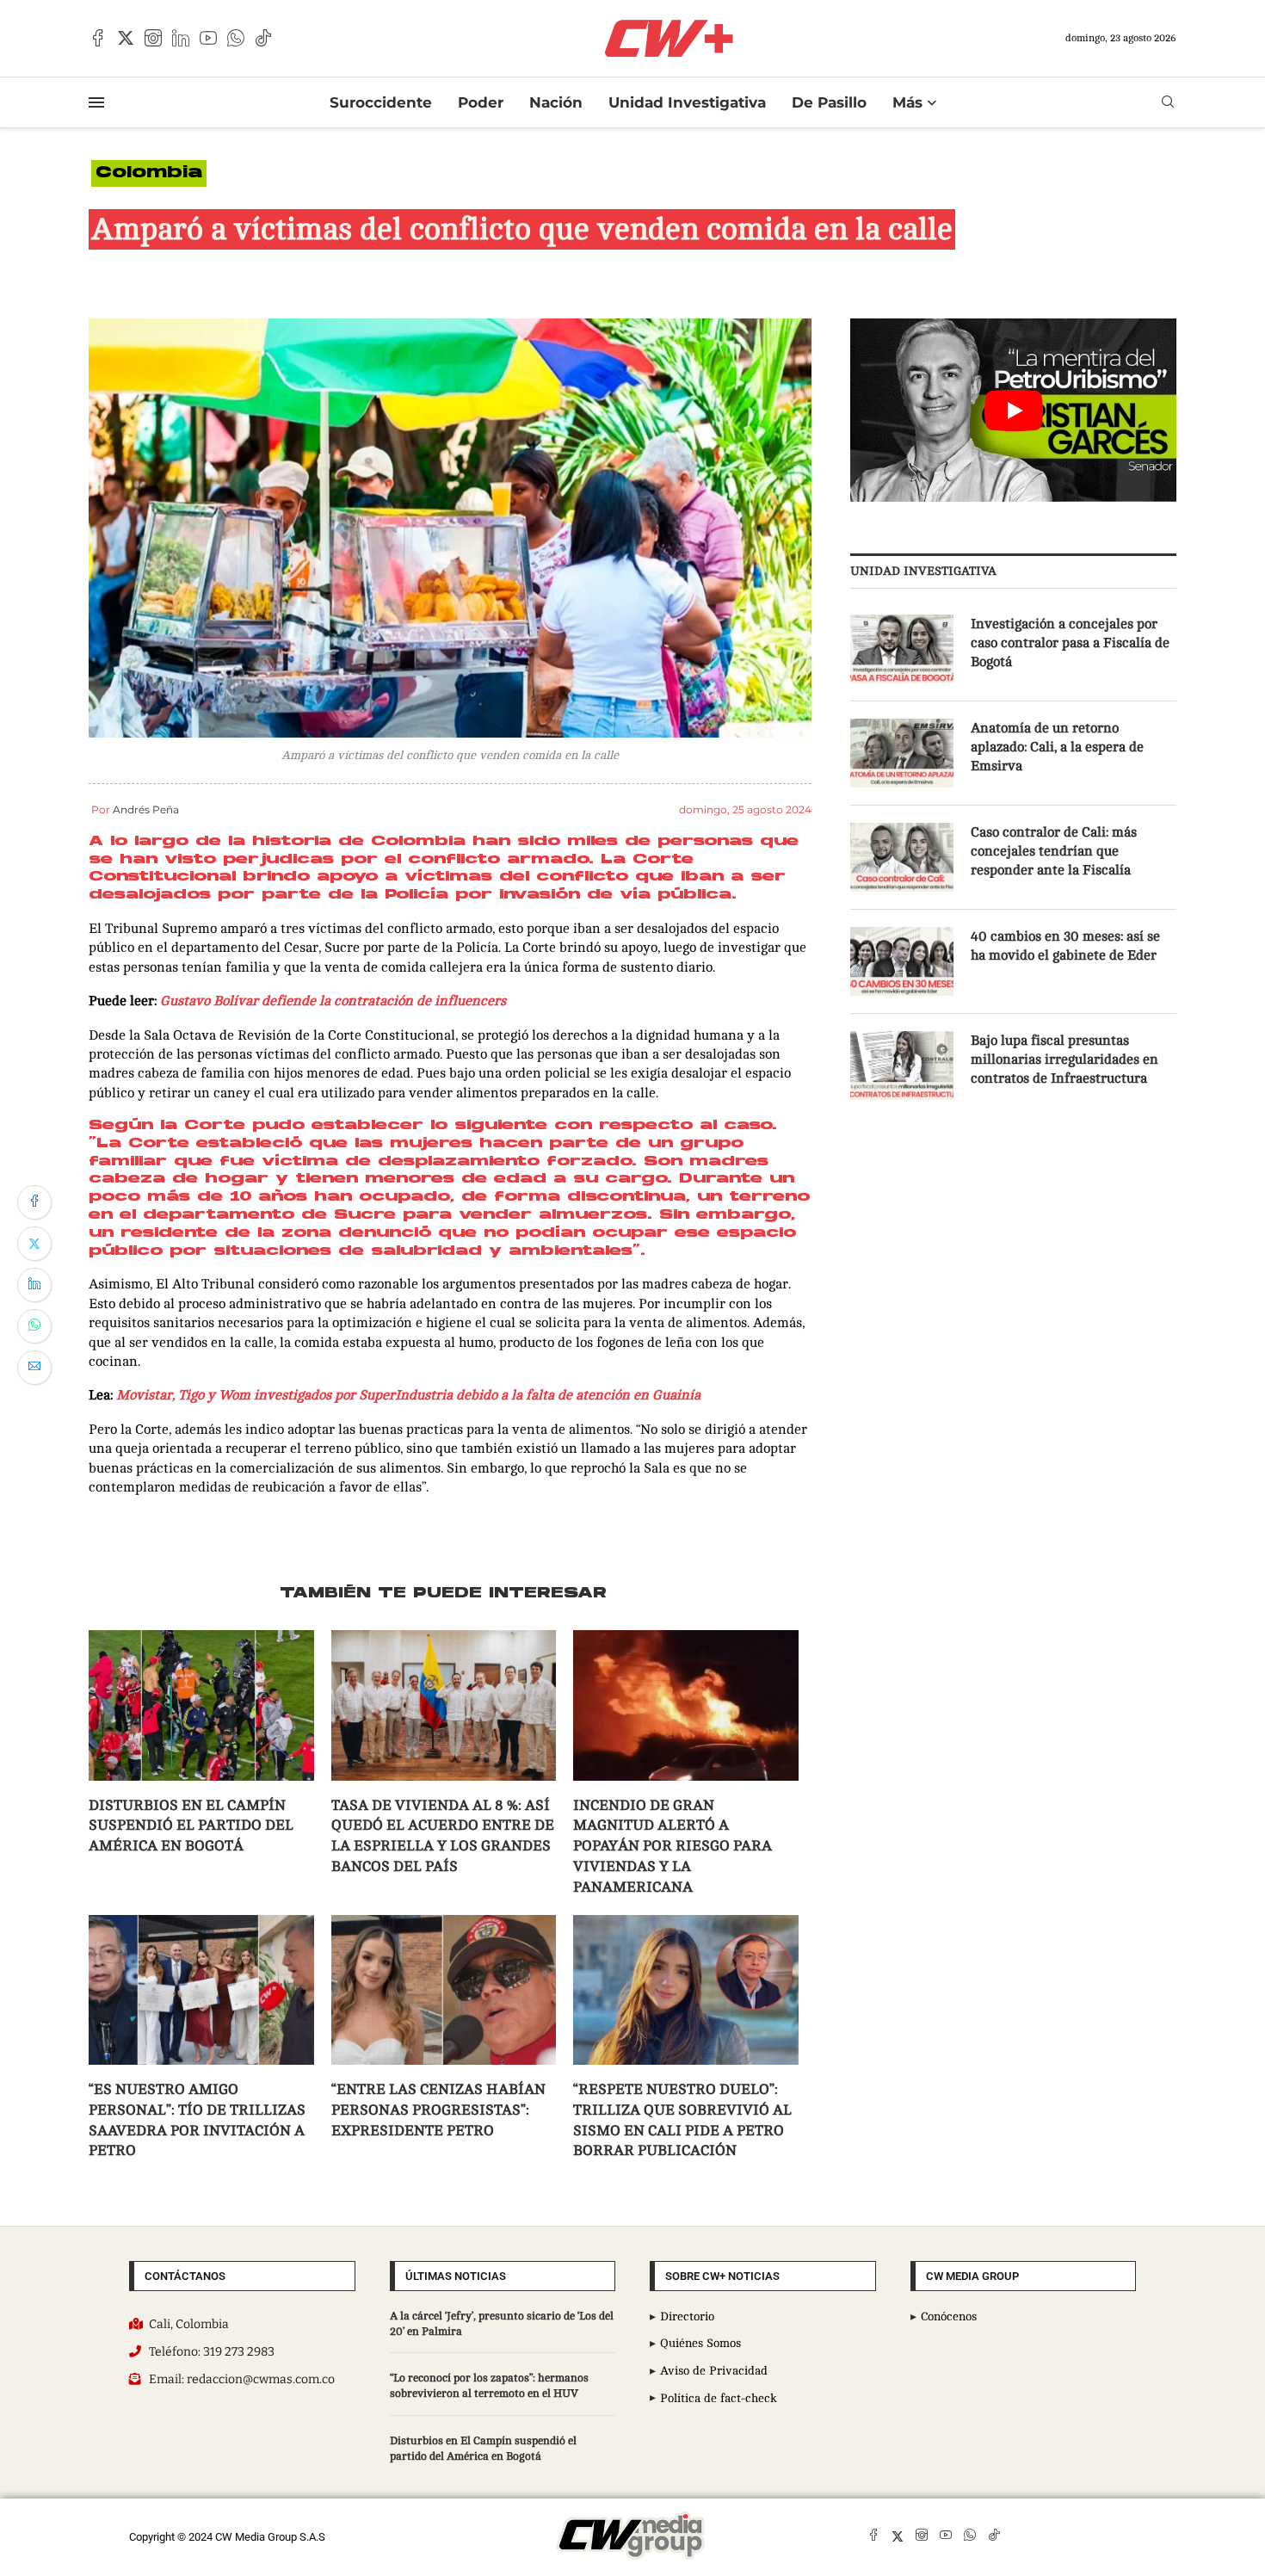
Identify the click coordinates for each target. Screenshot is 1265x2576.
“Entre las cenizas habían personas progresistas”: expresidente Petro (438, 2110)
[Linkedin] (181, 38)
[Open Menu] (96, 102)
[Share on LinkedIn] (34, 1285)
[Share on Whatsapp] (34, 1326)
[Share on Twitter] (34, 1244)
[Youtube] (208, 38)
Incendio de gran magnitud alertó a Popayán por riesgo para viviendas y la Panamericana (673, 1846)
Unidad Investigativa (687, 102)
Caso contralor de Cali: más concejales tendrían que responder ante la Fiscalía (1054, 852)
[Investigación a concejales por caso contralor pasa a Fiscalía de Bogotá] (902, 649)
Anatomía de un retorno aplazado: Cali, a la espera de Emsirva (1057, 747)
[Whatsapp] (236, 38)
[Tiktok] (263, 38)
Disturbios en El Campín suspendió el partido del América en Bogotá (191, 1826)
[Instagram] (153, 38)
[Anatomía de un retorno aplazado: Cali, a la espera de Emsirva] (902, 753)
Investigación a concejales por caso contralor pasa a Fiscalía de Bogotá (1070, 643)
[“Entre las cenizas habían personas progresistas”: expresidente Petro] (444, 1990)
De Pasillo (829, 102)
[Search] (1168, 102)
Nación (556, 102)
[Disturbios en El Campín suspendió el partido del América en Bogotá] (201, 1705)
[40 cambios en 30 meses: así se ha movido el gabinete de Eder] (902, 961)
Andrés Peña (146, 809)
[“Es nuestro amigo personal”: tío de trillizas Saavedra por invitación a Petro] (201, 1990)
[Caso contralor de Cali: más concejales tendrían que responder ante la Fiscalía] (902, 857)
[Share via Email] (34, 1368)
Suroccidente (381, 102)
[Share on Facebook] (34, 1202)
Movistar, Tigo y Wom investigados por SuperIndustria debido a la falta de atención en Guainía (408, 1395)
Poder (481, 102)
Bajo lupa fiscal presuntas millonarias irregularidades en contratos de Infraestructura (1064, 1060)
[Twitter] (126, 38)
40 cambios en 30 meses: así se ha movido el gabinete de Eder (1065, 946)
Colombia (149, 173)
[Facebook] (98, 38)
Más (907, 102)
